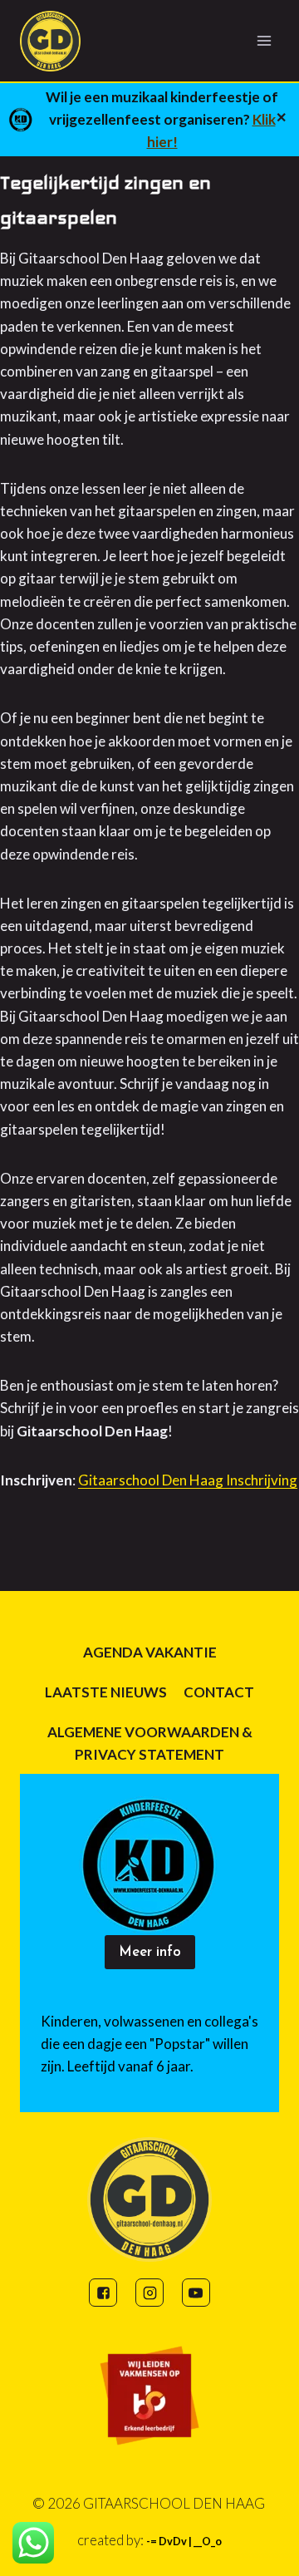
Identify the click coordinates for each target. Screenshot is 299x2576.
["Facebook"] (103, 2293)
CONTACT (219, 1692)
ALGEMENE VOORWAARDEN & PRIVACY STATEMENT (150, 1743)
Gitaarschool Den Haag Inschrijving (188, 1480)
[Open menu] (264, 40)
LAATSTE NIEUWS (106, 1692)
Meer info (150, 1952)
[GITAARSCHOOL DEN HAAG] (57, 41)
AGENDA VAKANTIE (150, 1652)
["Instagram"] (149, 2293)
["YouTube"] (196, 2293)
